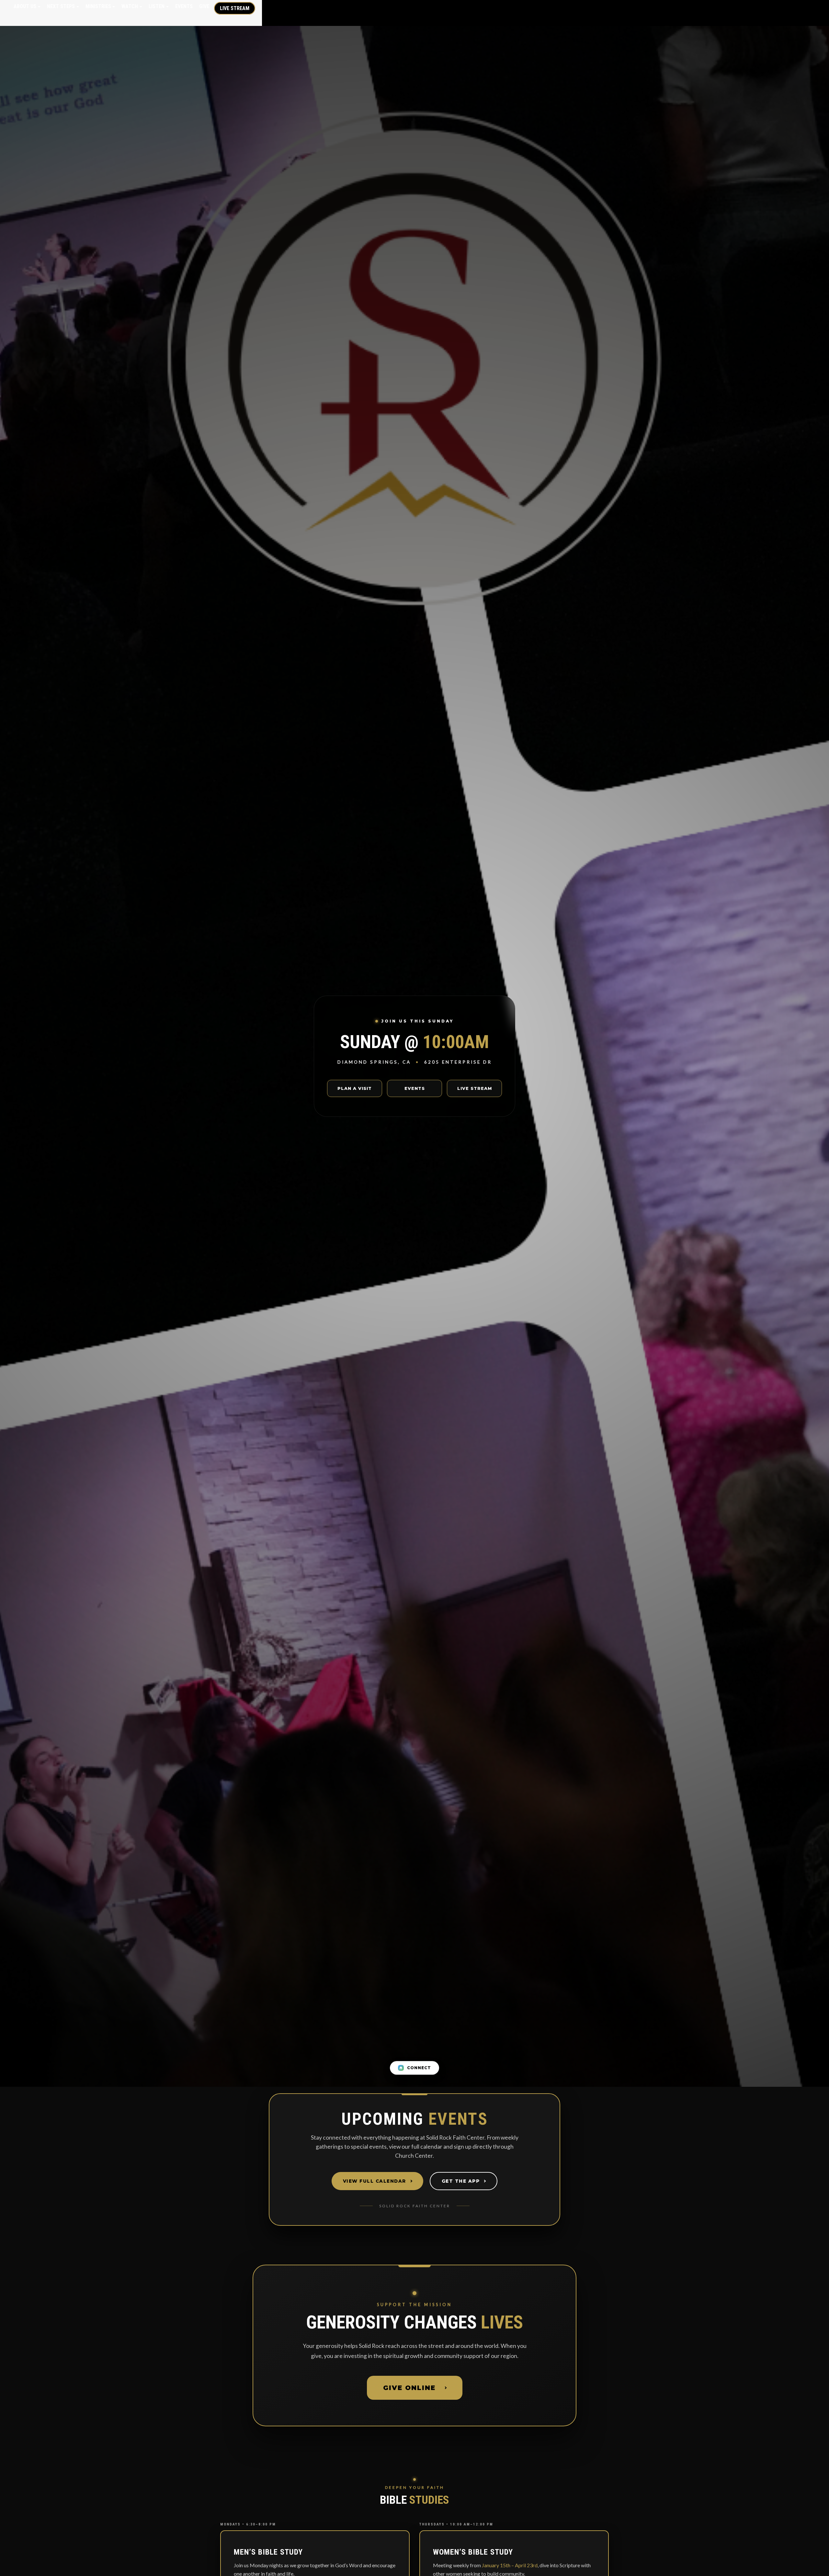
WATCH (130, 6)
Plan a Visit (355, 1088)
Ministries (98, 6)
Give (204, 6)
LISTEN (157, 6)
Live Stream (235, 8)
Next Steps (61, 6)
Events (184, 6)
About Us (25, 6)
